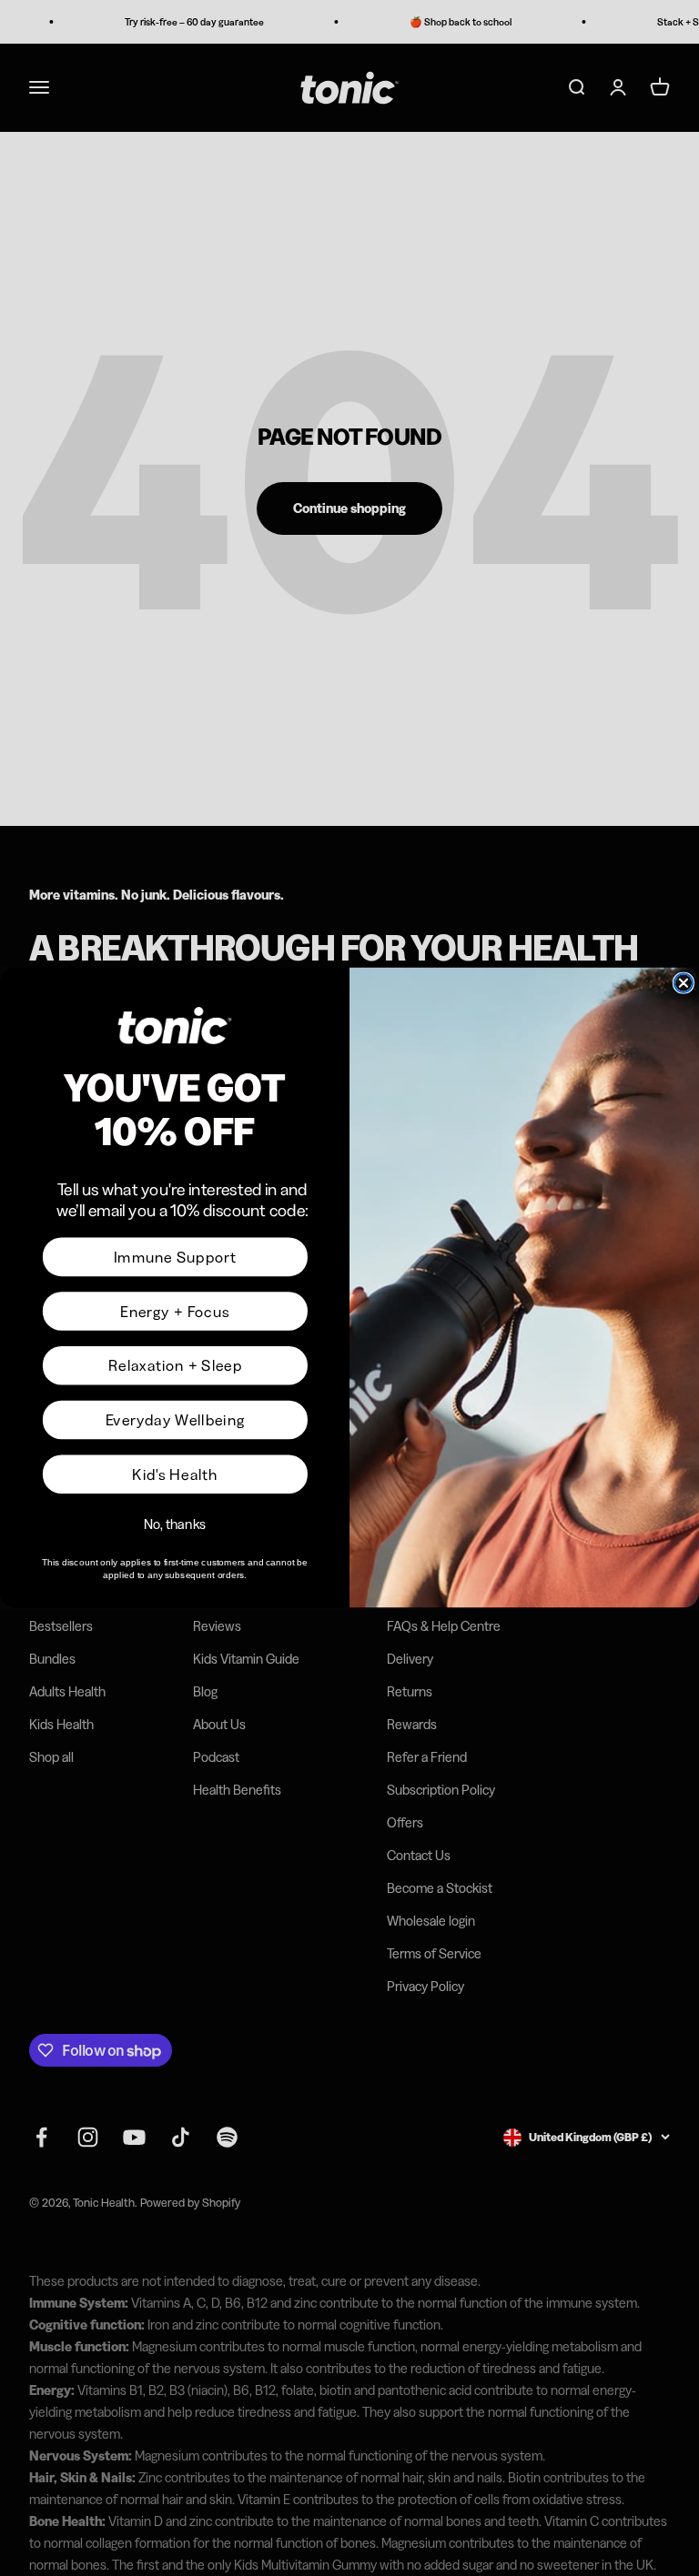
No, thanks (175, 1525)
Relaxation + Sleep (175, 1366)
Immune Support (175, 1257)
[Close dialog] (684, 983)
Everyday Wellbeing (176, 1420)
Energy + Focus (175, 1312)
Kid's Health (175, 1474)
